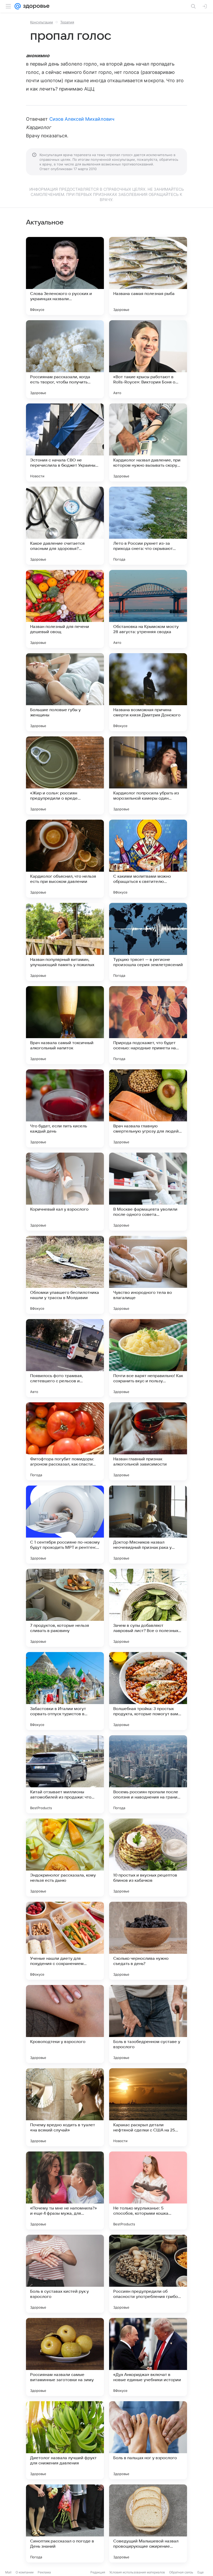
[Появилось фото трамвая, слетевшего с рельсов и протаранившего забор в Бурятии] (65, 1358)
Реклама (44, 2572)
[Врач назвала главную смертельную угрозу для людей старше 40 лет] (148, 1108)
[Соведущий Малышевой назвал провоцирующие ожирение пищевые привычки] (148, 2523)
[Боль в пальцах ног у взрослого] (148, 2440)
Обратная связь (181, 2572)
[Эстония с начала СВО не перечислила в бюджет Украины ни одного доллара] (65, 442)
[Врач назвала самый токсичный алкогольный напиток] (65, 1025)
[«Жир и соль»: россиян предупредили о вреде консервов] (65, 775)
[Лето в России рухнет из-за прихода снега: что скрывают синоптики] (148, 526)
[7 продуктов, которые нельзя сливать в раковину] (65, 1608)
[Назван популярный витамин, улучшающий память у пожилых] (65, 942)
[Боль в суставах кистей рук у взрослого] (65, 2274)
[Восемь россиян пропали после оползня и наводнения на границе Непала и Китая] (148, 1774)
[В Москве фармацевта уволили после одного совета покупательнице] (148, 1192)
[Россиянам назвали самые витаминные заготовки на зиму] (65, 2357)
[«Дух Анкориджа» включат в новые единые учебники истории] (148, 2357)
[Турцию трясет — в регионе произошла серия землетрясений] (148, 942)
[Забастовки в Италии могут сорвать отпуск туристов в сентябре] (65, 1691)
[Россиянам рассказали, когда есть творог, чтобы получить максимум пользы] (65, 359)
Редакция (98, 2572)
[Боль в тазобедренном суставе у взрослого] (148, 2024)
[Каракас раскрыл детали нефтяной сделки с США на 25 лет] (148, 2107)
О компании (25, 2572)
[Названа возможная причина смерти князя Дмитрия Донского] (148, 692)
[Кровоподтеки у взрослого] (65, 2024)
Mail (8, 2572)
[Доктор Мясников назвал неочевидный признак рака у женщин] (148, 1525)
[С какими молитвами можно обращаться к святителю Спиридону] (148, 859)
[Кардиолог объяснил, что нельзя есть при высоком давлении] (65, 859)
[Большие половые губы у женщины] (65, 692)
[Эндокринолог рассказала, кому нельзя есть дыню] (65, 1858)
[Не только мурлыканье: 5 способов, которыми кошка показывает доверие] (148, 2190)
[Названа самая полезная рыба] (148, 276)
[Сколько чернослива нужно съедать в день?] (148, 1941)
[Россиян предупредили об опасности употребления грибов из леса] (148, 2274)
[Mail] (18, 6)
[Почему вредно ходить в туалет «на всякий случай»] (65, 2107)
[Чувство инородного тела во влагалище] (148, 1275)
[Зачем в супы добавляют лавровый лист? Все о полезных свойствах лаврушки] (148, 1608)
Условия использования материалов (137, 2572)
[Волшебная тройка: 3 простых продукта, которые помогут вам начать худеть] (148, 1691)
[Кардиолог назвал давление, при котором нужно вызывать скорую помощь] (148, 442)
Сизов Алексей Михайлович (82, 119)
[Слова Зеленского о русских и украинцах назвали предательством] (65, 276)
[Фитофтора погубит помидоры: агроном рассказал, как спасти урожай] (65, 1441)
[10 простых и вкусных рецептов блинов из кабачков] (148, 1858)
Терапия (67, 22)
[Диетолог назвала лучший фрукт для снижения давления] (65, 2440)
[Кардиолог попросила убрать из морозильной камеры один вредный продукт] (148, 775)
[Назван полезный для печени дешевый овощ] (65, 609)
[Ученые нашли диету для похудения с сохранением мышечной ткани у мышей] (65, 1941)
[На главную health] (35, 6)
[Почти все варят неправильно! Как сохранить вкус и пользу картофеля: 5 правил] (148, 1358)
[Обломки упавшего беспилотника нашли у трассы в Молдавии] (65, 1275)
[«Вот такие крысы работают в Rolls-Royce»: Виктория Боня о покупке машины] (148, 359)
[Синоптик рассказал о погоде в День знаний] (65, 2523)
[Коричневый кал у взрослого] (65, 1192)
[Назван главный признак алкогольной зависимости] (148, 1441)
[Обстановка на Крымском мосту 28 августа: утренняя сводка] (148, 609)
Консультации (42, 22)
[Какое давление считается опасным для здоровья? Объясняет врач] (65, 526)
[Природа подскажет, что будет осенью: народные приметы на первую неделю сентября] (148, 1025)
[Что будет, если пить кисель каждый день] (65, 1108)
